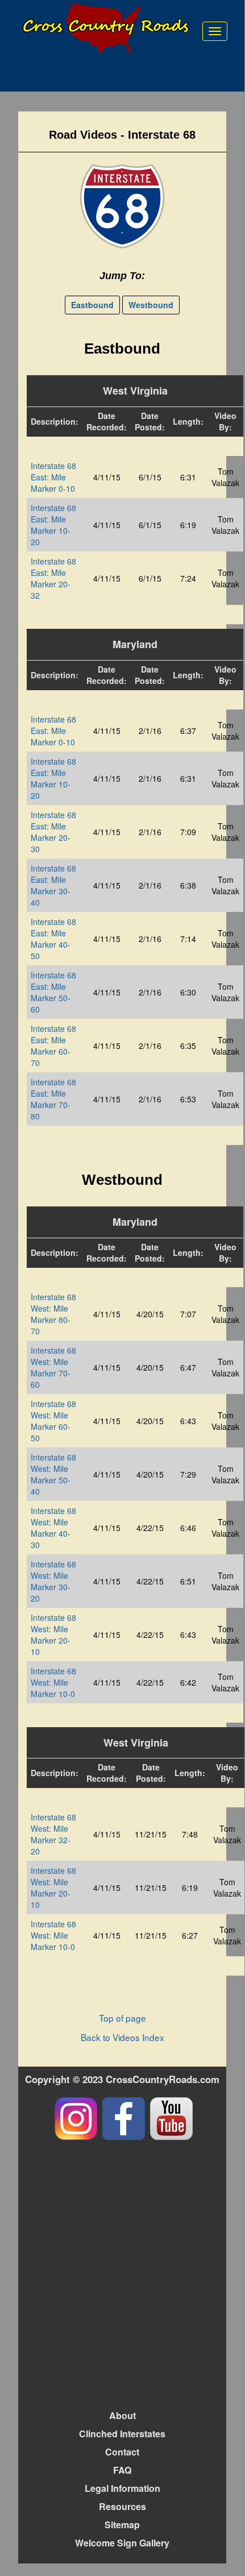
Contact (122, 2452)
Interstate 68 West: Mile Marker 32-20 (53, 1834)
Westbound (151, 305)
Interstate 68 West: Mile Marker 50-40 (53, 1474)
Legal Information (122, 2488)
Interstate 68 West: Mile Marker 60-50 (53, 1421)
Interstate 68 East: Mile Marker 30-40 (53, 885)
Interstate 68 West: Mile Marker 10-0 (53, 1682)
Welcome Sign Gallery (122, 2543)
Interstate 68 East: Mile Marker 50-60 (53, 992)
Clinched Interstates (122, 2434)
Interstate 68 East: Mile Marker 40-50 (53, 939)
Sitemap (122, 2525)
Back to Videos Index (122, 2037)
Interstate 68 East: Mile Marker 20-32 (53, 578)
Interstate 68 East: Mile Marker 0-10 (53, 477)
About (122, 2415)
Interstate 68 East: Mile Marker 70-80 (53, 1099)
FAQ (122, 2470)
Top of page (122, 2018)
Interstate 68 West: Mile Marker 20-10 (53, 1635)
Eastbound (92, 305)
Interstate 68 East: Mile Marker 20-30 (53, 832)
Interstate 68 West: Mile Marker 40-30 (53, 1528)
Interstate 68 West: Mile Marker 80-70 (53, 1314)
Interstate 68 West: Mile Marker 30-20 (53, 1581)
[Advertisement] (122, 2274)
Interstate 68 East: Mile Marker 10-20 (53, 525)
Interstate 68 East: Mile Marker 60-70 (53, 1046)
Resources (122, 2506)
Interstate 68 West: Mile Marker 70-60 (53, 1367)
